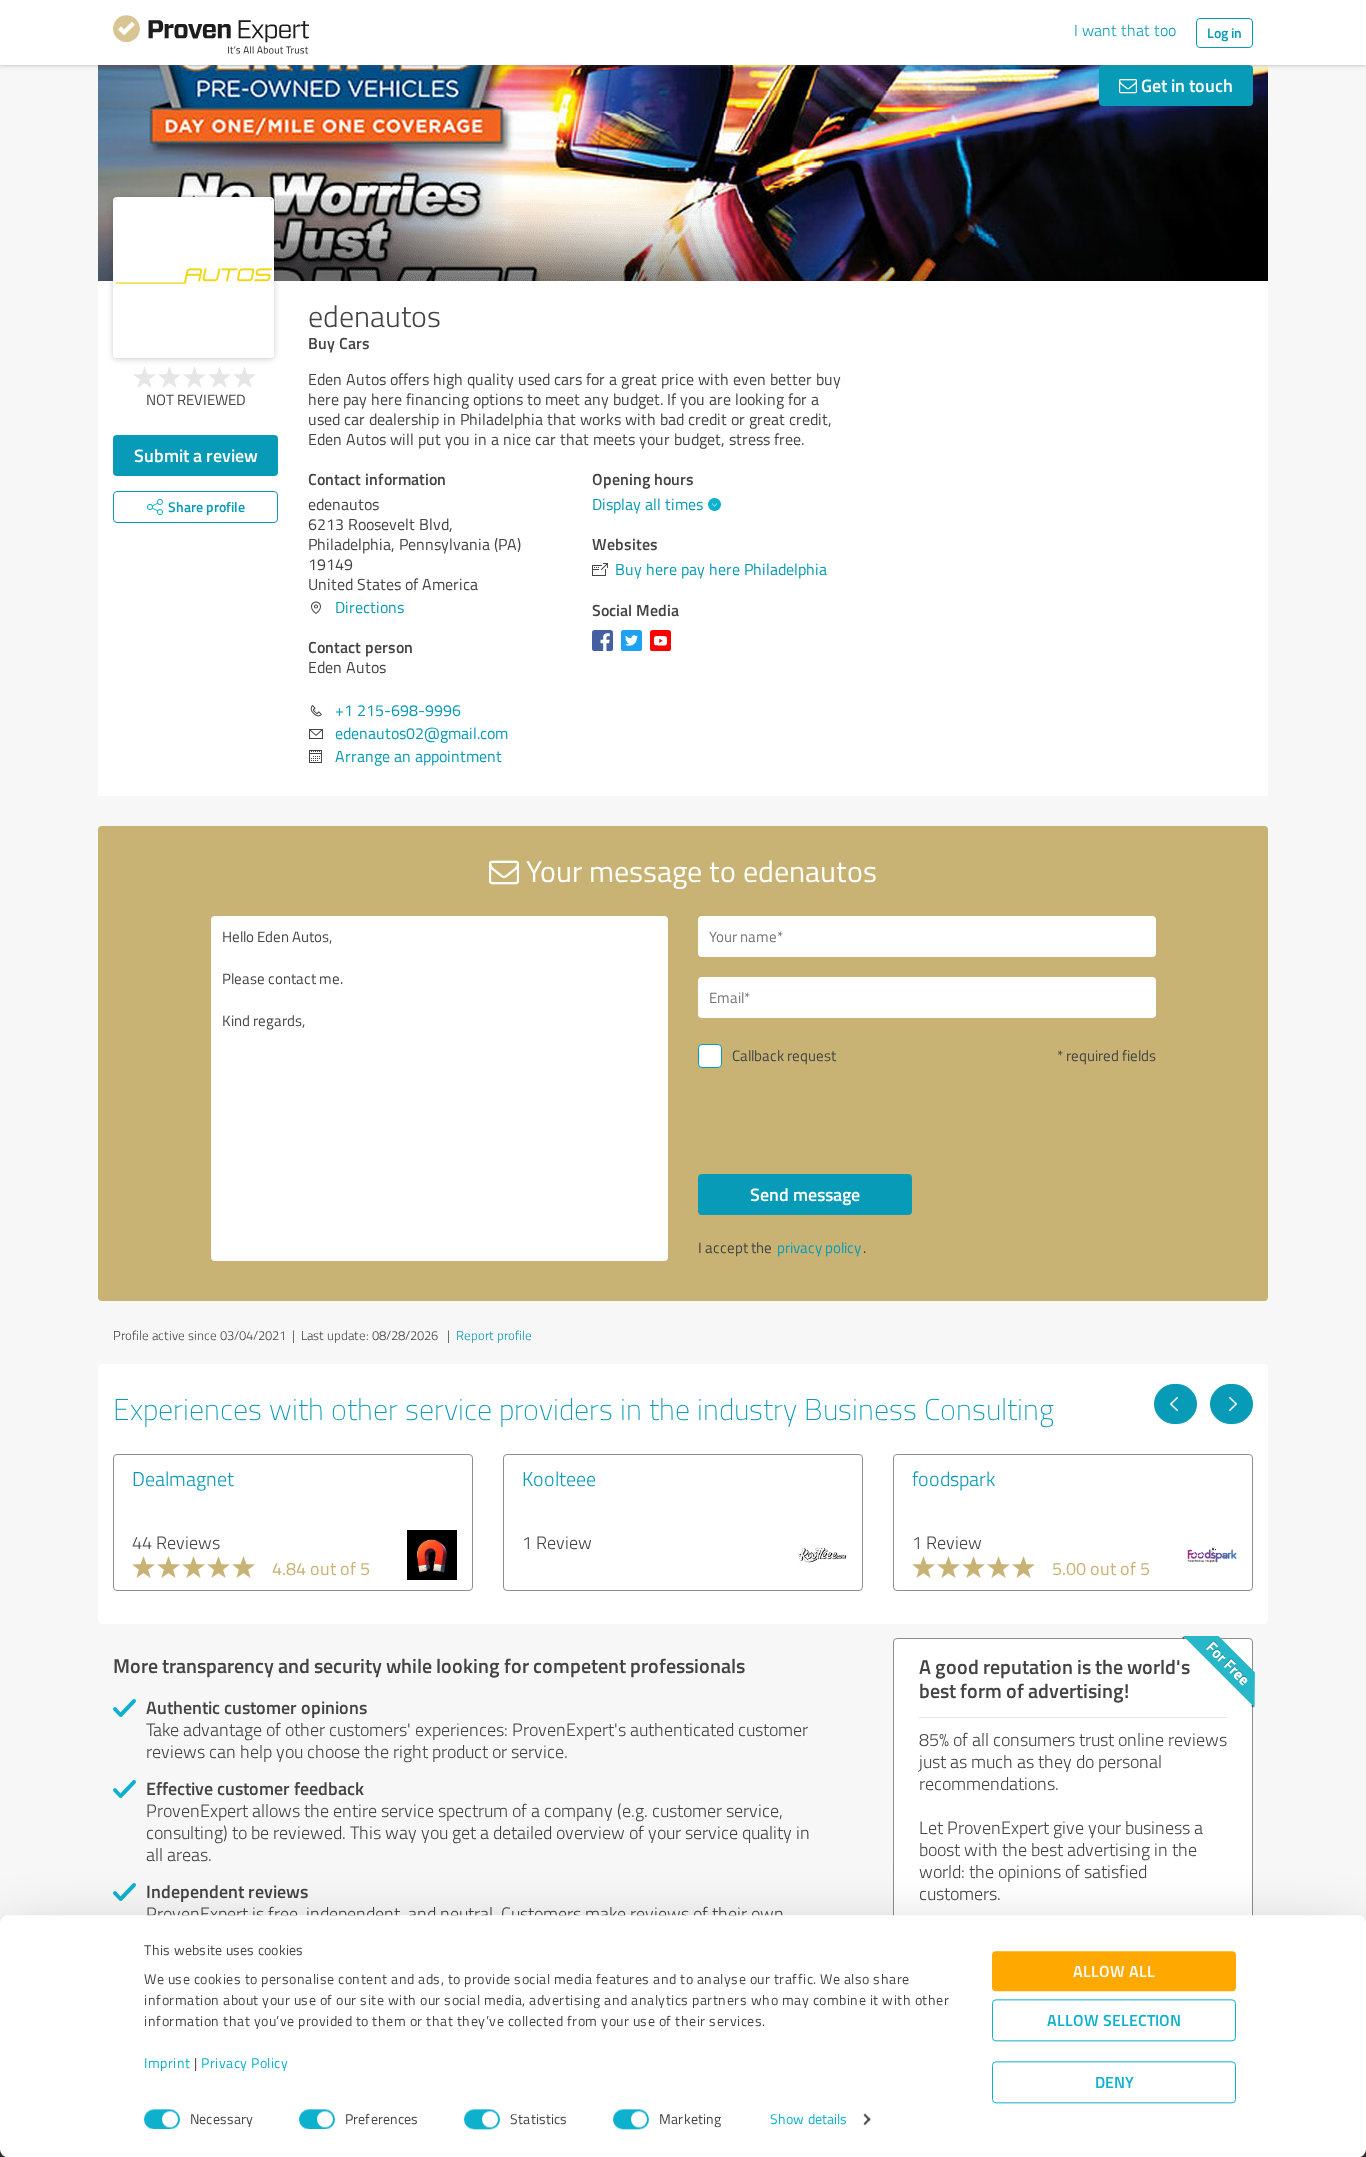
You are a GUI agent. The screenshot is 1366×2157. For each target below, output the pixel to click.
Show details (808, 2119)
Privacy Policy (244, 2063)
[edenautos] (193, 277)
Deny (1114, 2082)
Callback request (784, 1055)
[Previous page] (1175, 1404)
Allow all (1114, 1971)
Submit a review (196, 455)
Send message (805, 1194)
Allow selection (1114, 2020)
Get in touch (1185, 85)
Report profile (494, 1335)
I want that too (1125, 30)
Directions (369, 607)
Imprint (167, 2063)
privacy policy (819, 1247)
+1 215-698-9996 (398, 710)
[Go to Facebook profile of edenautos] (606, 650)
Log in (1224, 32)
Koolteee (559, 1478)
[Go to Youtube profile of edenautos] (664, 650)
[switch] (317, 2119)
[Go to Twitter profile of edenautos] (635, 650)
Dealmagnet (183, 1478)
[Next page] (1231, 1404)
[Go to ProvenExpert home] (211, 38)
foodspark (953, 1478)
